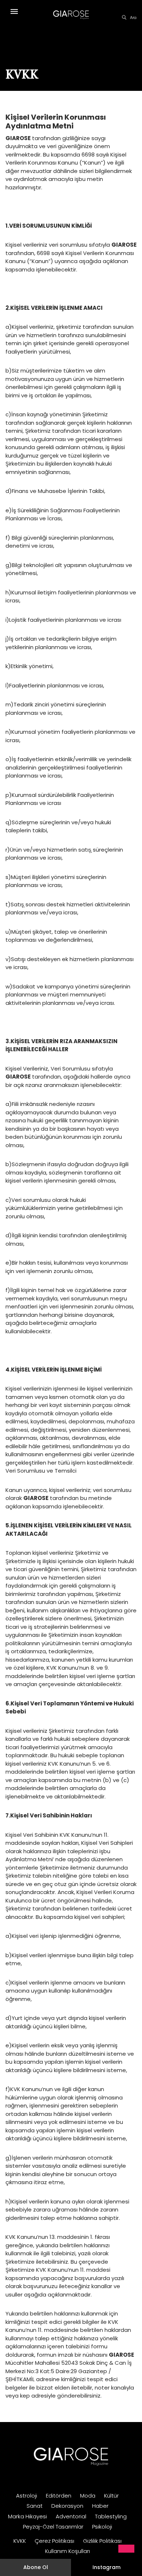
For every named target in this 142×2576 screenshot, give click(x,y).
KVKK (20, 2541)
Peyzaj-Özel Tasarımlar (53, 2527)
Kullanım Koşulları (68, 2551)
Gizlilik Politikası (102, 2541)
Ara (133, 18)
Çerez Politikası (54, 2541)
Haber (100, 2506)
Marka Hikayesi (27, 2516)
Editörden (59, 2496)
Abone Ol (36, 2567)
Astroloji (27, 2496)
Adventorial (71, 2516)
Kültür (111, 2496)
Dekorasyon (67, 2506)
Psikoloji (102, 2527)
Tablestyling (111, 2516)
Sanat (35, 2506)
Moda (88, 2496)
